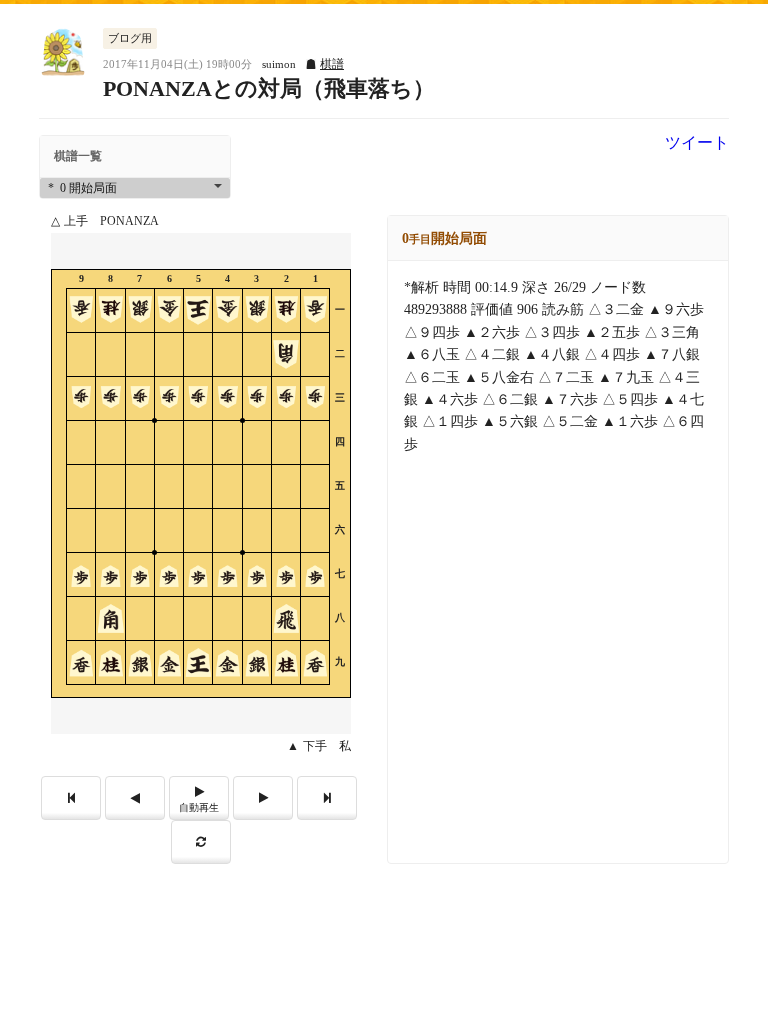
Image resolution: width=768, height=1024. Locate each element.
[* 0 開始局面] (135, 188)
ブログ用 (130, 38)
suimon (279, 64)
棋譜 (332, 64)
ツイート (697, 143)
